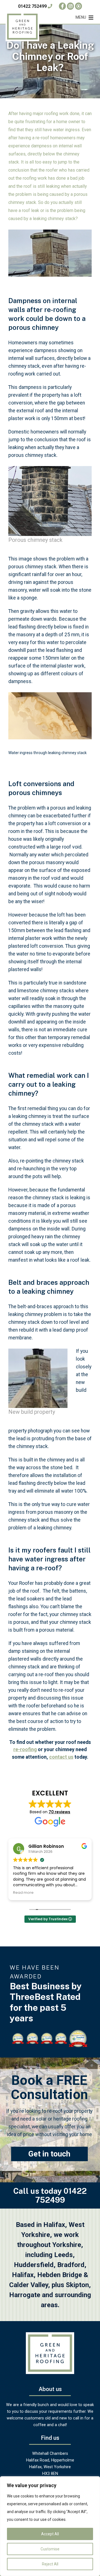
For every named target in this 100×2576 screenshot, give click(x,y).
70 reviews (59, 1812)
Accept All (50, 2534)
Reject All (50, 2564)
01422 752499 (33, 6)
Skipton (77, 2285)
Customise (50, 2549)
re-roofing (25, 1749)
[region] (50, 2526)
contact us (61, 1757)
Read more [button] (23, 1893)
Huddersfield (34, 2265)
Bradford (71, 2265)
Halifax (23, 2275)
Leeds (63, 2255)
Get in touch (49, 2154)
